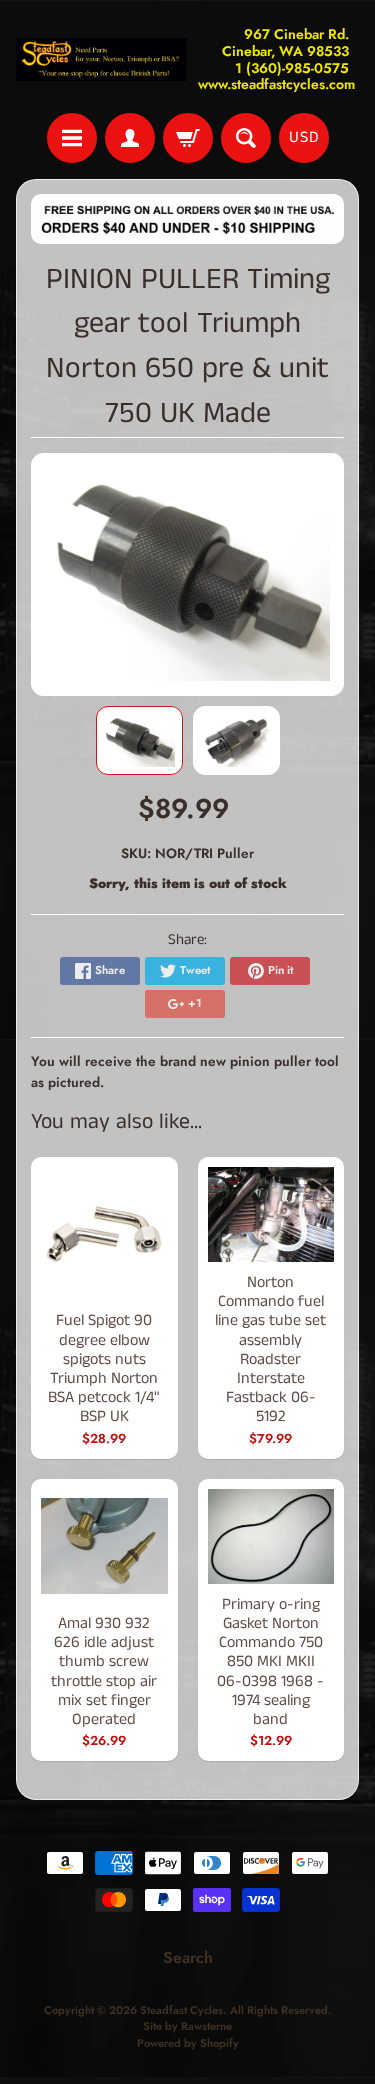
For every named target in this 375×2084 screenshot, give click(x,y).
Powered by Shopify (188, 2043)
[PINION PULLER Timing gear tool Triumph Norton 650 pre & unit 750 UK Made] (139, 740)
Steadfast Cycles (181, 2010)
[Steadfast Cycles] (102, 59)
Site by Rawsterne (187, 2026)
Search (188, 1957)
